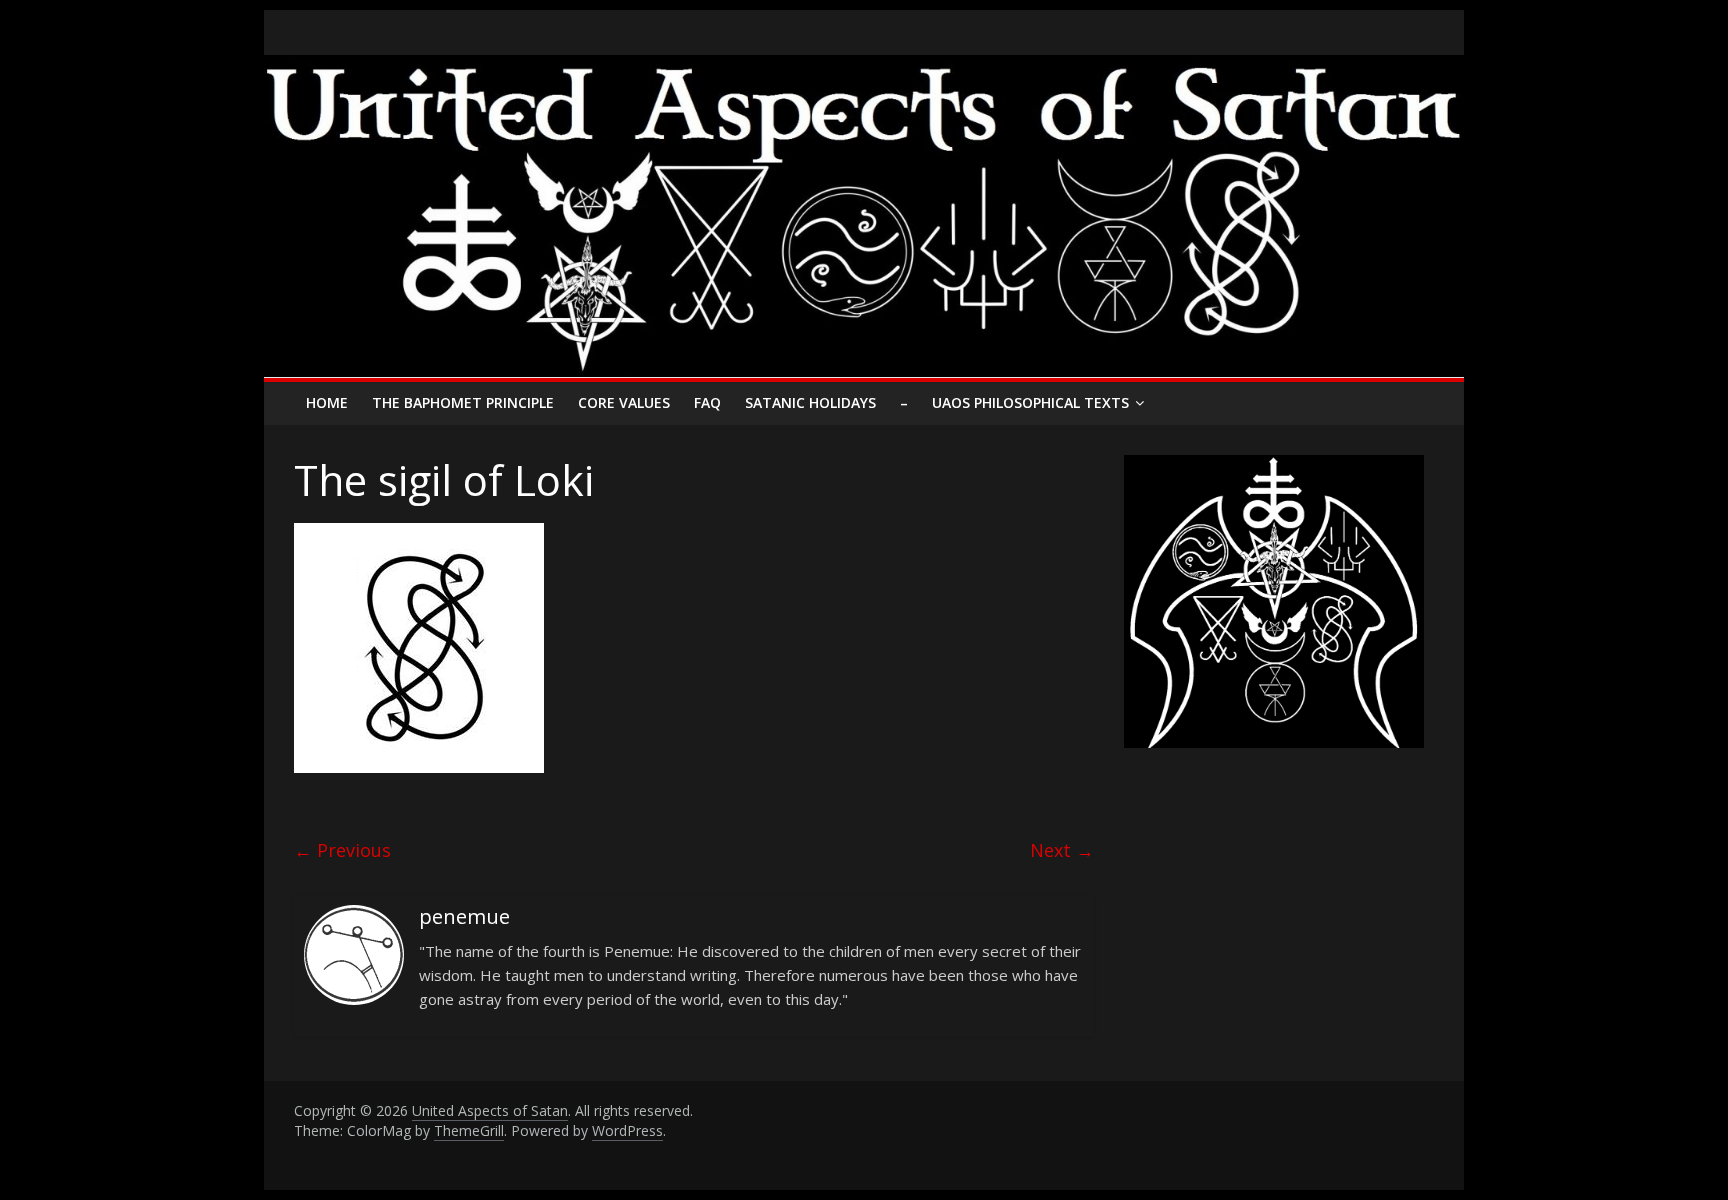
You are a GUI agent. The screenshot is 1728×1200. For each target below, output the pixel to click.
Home (327, 402)
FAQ (707, 402)
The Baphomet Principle (463, 402)
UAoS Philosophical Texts (1030, 402)
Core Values (624, 402)
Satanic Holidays (810, 402)
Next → (1062, 850)
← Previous (342, 850)
